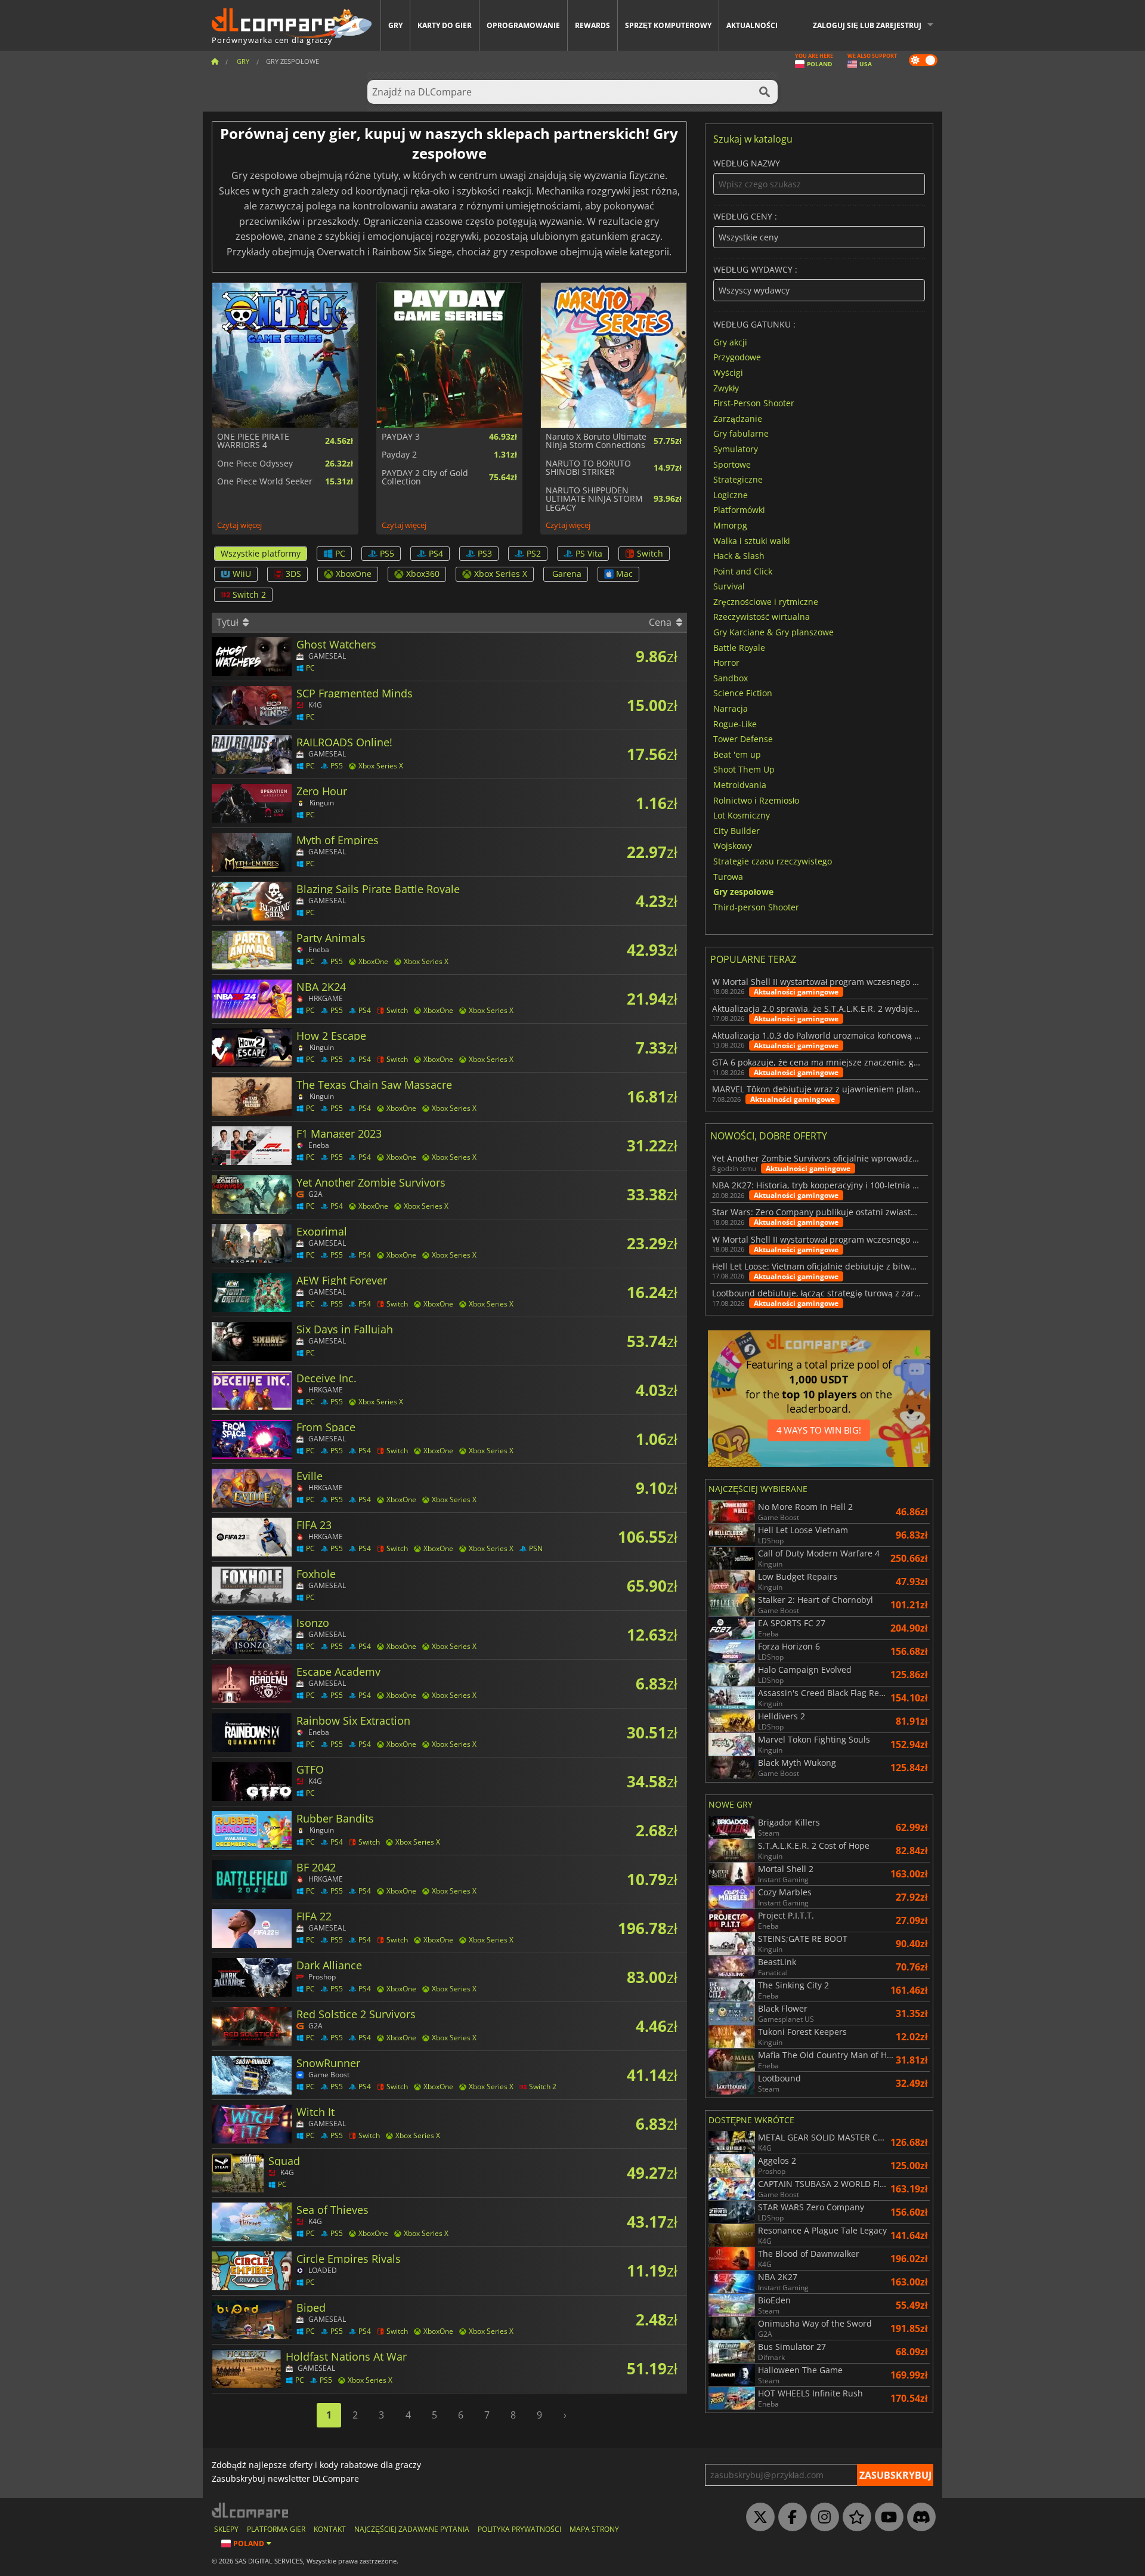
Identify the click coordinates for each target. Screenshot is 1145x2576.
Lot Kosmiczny (742, 815)
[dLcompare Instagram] (822, 2518)
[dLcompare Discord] (918, 2518)
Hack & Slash (739, 556)
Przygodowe (737, 357)
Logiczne (731, 494)
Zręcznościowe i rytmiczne (766, 601)
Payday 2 (399, 455)
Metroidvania (740, 785)
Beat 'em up (737, 754)
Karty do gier (445, 25)
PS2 (534, 553)
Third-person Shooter (756, 906)
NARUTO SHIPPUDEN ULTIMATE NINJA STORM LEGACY (594, 499)
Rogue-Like (735, 723)
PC (340, 553)
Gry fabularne (741, 433)
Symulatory (736, 449)
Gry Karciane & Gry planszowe (773, 632)
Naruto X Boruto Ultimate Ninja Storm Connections (596, 441)
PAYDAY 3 (401, 437)
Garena (567, 574)
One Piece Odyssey (255, 464)
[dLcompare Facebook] (790, 2518)
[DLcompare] (251, 2510)
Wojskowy (733, 846)
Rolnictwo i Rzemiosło (756, 800)
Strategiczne (738, 479)
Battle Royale (739, 647)
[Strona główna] (215, 61)
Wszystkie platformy (261, 553)
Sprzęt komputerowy (668, 25)
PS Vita (589, 553)
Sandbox (731, 677)
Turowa (728, 876)
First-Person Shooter (754, 403)
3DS (293, 574)
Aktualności (752, 25)
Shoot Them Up (744, 769)
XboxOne (354, 574)
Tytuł (229, 622)
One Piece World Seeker (265, 481)
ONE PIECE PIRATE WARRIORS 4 (253, 441)
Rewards (592, 25)
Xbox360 (423, 574)
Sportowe (732, 464)
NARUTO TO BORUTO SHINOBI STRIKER (588, 468)
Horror (726, 662)
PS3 (485, 553)
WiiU (242, 574)
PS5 (387, 553)
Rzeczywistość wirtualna (762, 617)
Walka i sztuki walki (752, 540)
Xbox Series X (501, 574)
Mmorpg (730, 525)
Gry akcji (730, 342)
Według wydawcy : (755, 270)
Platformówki (739, 510)
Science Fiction (743, 693)
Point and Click (743, 571)
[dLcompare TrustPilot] (854, 2518)
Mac (624, 574)
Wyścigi (728, 373)
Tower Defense (743, 739)
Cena (661, 622)
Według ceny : (745, 217)
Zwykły (726, 387)
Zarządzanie (738, 418)
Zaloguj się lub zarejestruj (867, 25)
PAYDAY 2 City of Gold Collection (425, 478)
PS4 (436, 553)
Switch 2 (249, 594)
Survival (729, 586)
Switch (650, 553)
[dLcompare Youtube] (886, 2518)
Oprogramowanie (523, 25)
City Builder (736, 830)
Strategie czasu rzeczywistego (773, 861)
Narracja (731, 708)
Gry (395, 25)
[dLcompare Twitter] (757, 2518)
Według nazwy (747, 164)
